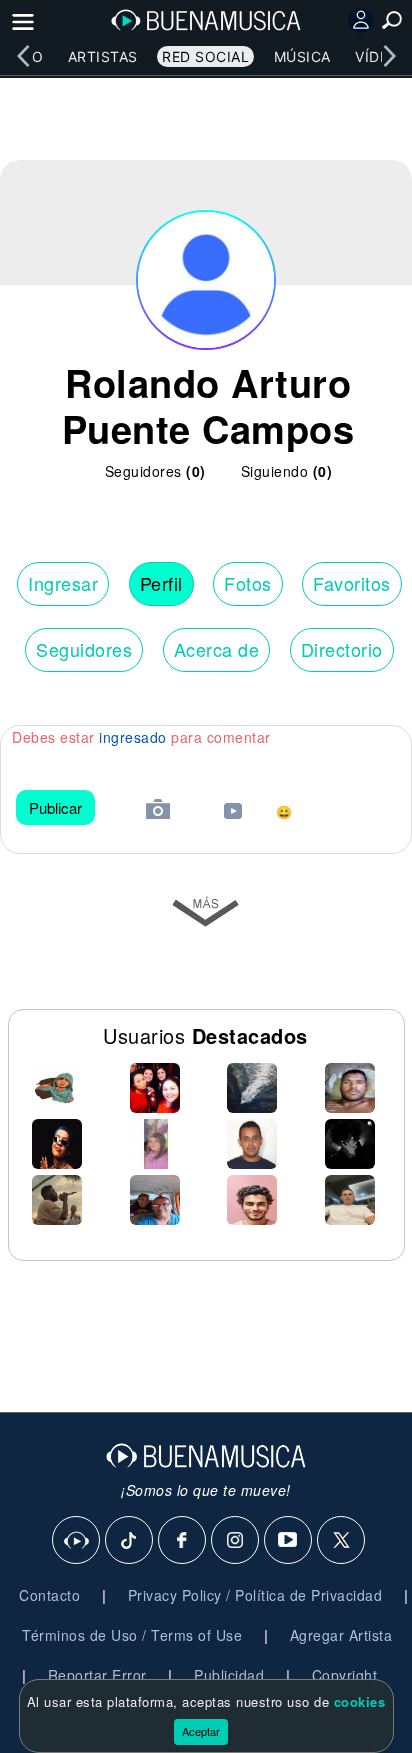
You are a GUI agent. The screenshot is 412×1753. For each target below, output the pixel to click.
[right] (389, 56)
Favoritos (352, 583)
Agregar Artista (341, 1635)
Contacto (49, 1595)
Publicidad (229, 1675)
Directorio (342, 649)
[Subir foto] (158, 811)
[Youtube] (289, 1541)
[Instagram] (236, 1541)
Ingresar (63, 583)
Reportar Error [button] (97, 1675)
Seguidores (84, 649)
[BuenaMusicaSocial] (77, 1541)
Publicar (55, 807)
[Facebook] (183, 1541)
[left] (23, 56)
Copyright (345, 1675)
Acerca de (217, 649)
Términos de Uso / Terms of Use (132, 1635)
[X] (342, 1541)
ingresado (133, 737)
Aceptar (201, 1731)
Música (302, 56)
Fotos (248, 583)
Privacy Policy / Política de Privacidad (255, 1595)
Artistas (103, 56)
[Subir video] (233, 813)
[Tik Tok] (130, 1541)
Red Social (205, 56)
